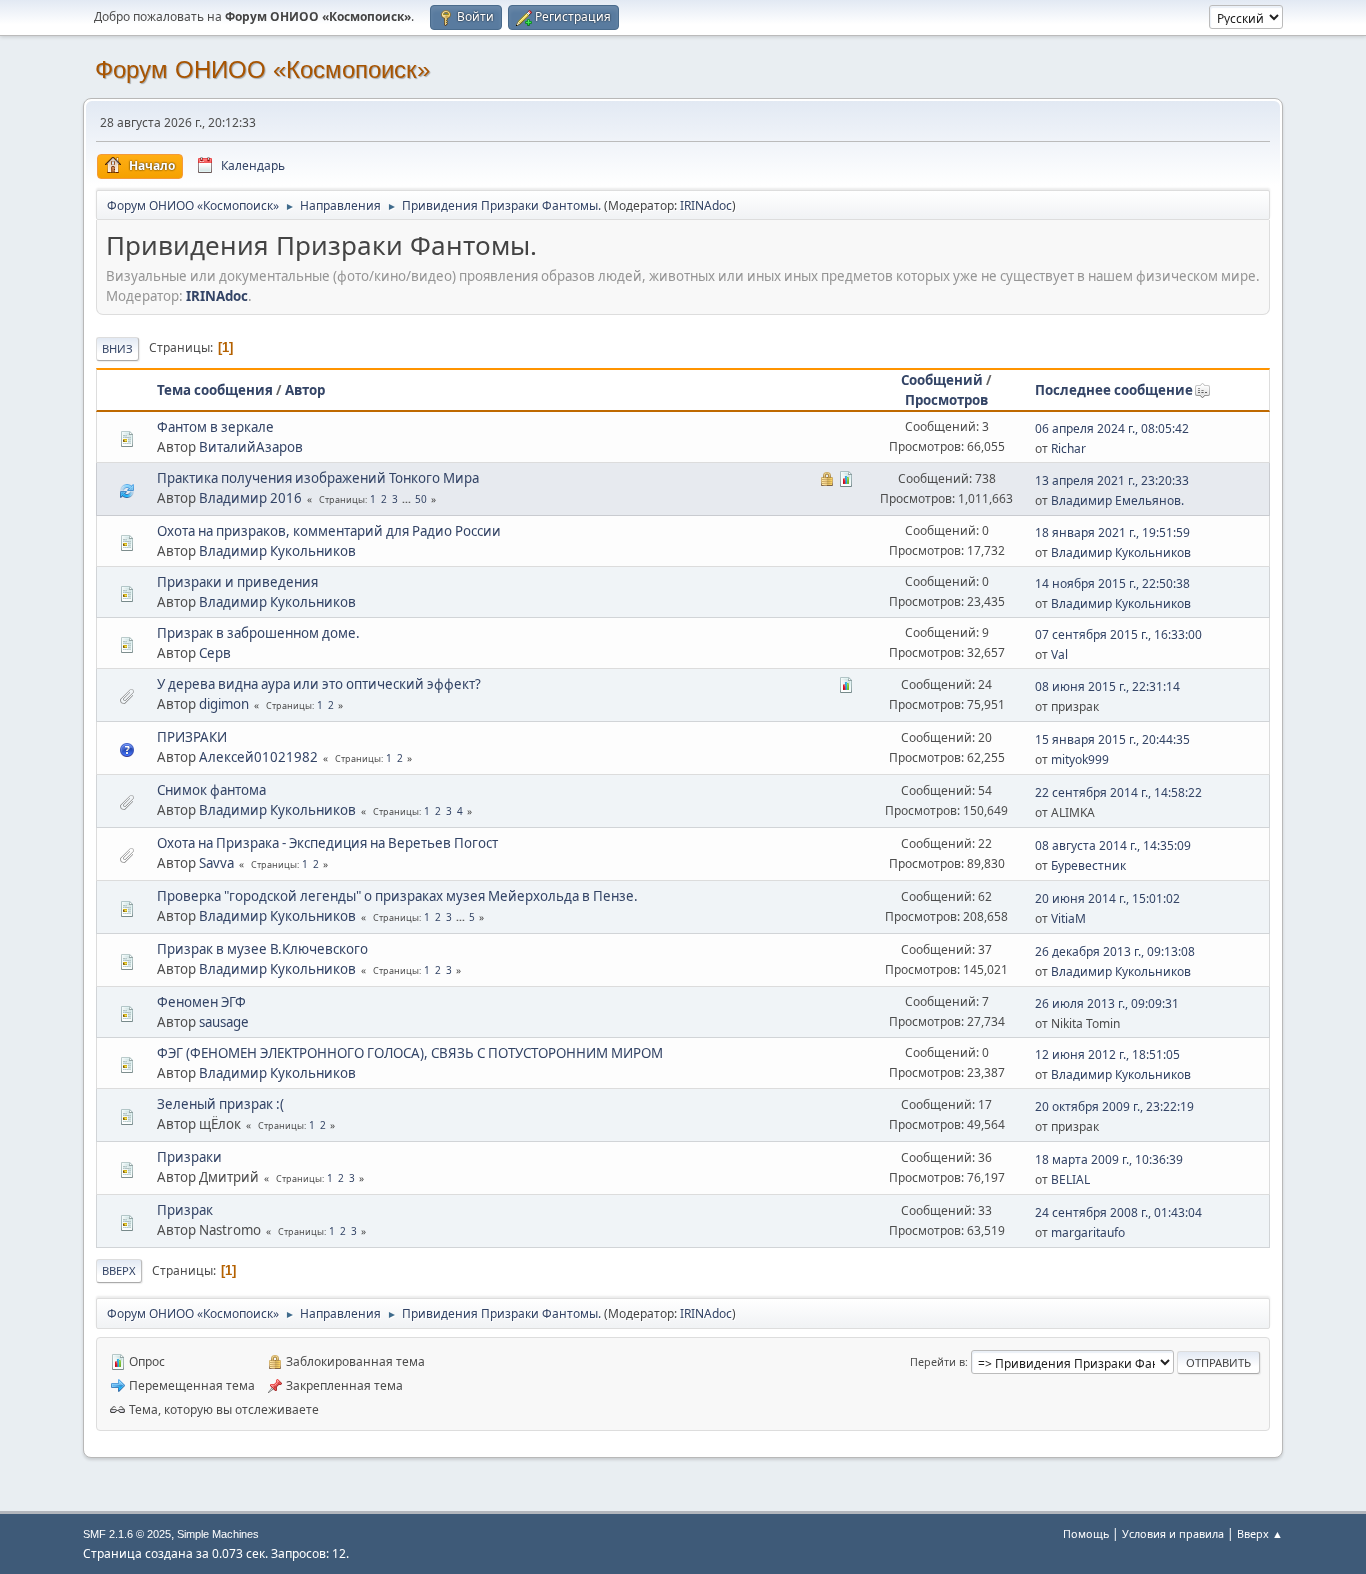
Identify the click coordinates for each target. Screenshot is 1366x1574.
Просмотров (946, 400)
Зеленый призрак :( (220, 1104)
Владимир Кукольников (277, 551)
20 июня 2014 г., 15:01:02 (1107, 898)
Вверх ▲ (1260, 1533)
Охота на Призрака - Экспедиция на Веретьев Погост (327, 843)
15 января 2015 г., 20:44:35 (1112, 739)
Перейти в (937, 1361)
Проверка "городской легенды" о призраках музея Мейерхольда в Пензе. (397, 896)
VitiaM (1068, 918)
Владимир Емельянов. (1117, 500)
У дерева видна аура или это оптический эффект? (319, 684)
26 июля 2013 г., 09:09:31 (1107, 1003)
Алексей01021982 (258, 757)
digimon (224, 704)
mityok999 (1080, 759)
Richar (1068, 448)
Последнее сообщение (1114, 390)
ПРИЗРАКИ (192, 737)
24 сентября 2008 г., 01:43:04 (1118, 1212)
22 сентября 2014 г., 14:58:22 (1118, 792)
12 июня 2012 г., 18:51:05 (1107, 1054)
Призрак (185, 1210)
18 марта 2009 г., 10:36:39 (1109, 1159)
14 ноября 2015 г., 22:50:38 (1112, 583)
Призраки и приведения (237, 582)
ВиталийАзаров (251, 447)
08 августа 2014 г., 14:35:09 (1113, 845)
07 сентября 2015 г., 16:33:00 (1118, 634)
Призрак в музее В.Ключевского (262, 949)
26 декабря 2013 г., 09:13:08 (1115, 951)
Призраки (189, 1157)
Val (1059, 654)
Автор (305, 390)
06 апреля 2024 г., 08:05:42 (1112, 428)
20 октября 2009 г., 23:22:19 (1114, 1106)
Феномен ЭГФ (201, 1002)
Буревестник (1088, 865)
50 (421, 499)
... (408, 499)
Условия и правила (1173, 1533)
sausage (224, 1022)
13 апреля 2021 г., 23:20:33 (1112, 480)
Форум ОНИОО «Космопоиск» (262, 69)
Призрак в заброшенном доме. (258, 633)
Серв (215, 653)
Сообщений (942, 380)
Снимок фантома (211, 790)
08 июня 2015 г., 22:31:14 (1107, 686)
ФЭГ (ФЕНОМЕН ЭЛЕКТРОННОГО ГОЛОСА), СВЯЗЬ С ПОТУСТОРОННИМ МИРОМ (410, 1053)
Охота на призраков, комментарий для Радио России (329, 531)
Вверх (119, 1270)
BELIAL (1070, 1179)
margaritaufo (1088, 1232)
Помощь (1086, 1533)
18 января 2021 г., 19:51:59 (1112, 532)
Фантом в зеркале (215, 427)
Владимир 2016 (250, 498)
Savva (216, 863)
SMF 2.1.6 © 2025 (127, 1534)
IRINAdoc (706, 205)
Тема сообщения (215, 390)
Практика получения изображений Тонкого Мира (318, 478)
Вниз (117, 348)
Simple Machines (218, 1534)
